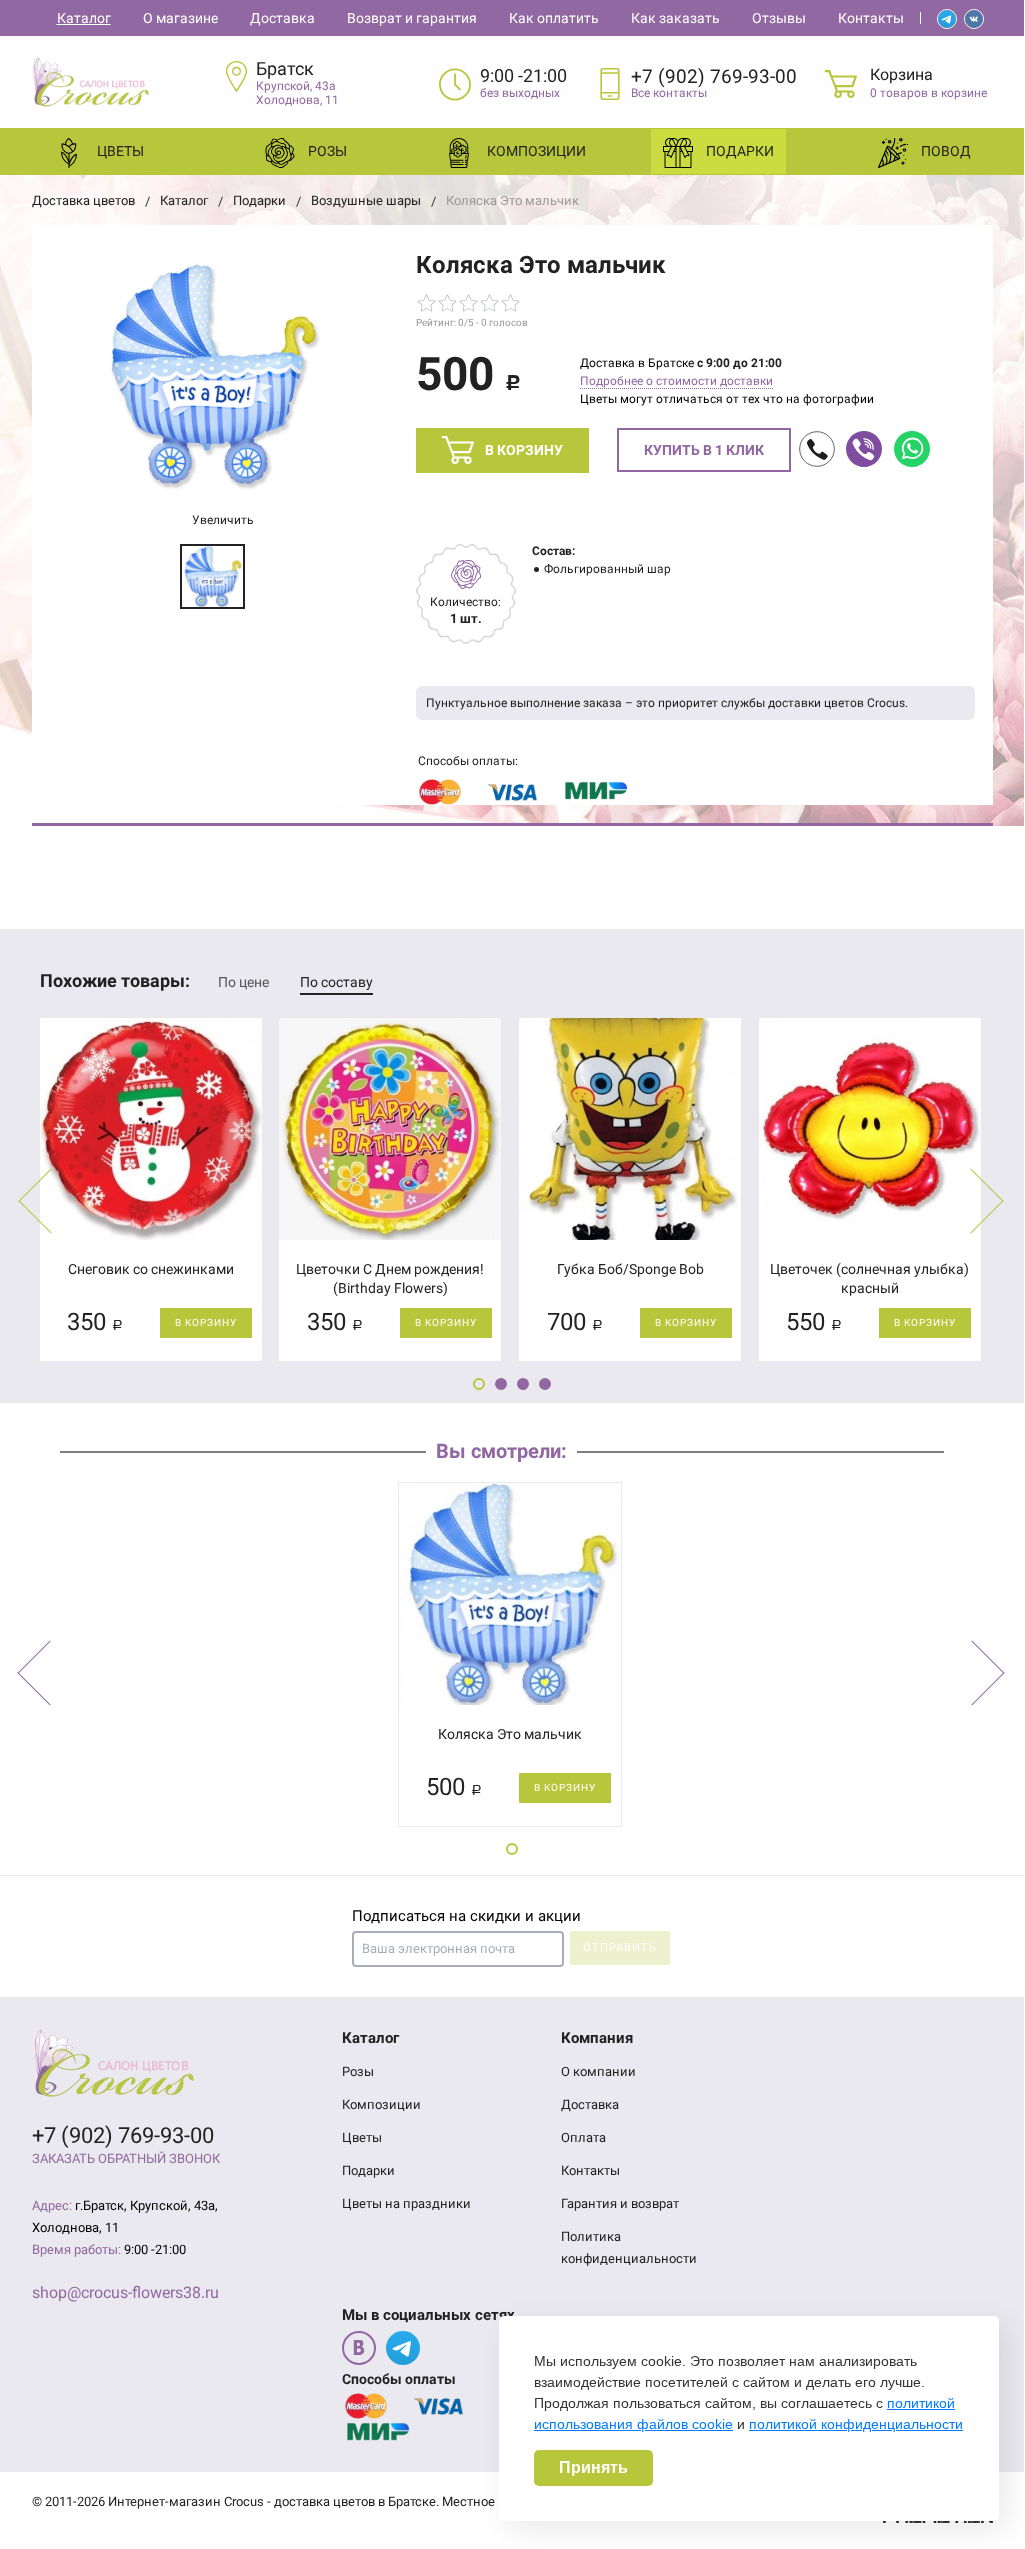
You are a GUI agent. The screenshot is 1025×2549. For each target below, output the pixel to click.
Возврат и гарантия (412, 18)
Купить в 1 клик (704, 450)
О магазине (180, 18)
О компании (598, 2071)
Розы (326, 151)
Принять (593, 2467)
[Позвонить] (817, 449)
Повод (944, 151)
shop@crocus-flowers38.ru (125, 2292)
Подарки (738, 151)
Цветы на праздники (406, 2203)
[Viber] (864, 449)
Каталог (84, 18)
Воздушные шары (366, 200)
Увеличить (221, 520)
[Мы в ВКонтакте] (359, 2348)
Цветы (119, 151)
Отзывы (779, 18)
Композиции (532, 151)
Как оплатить (554, 18)
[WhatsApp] (912, 449)
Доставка (282, 18)
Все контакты (669, 93)
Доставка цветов (83, 200)
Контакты (871, 18)
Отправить (620, 1947)
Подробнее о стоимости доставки (676, 381)
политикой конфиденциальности (856, 2424)
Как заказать (675, 18)
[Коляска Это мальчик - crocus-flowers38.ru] (212, 375)
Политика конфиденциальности (629, 2247)
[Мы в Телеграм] (403, 2348)
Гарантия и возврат (620, 2203)
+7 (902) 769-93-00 (714, 76)
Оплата (583, 2137)
